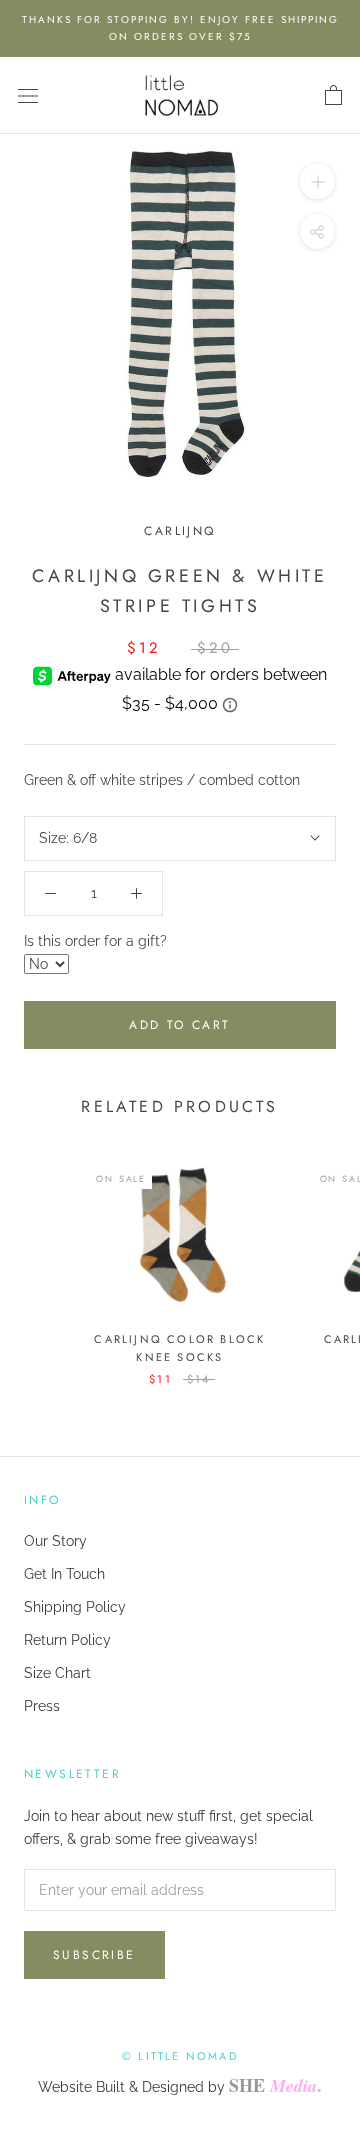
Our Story (55, 1541)
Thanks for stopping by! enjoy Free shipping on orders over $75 (180, 28)
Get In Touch (64, 1574)
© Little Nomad (180, 2056)
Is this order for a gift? (95, 941)
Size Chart (57, 1673)
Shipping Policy (75, 1607)
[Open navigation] (28, 95)
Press (42, 1706)
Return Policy (67, 1640)
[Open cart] (333, 96)
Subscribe (94, 1955)
